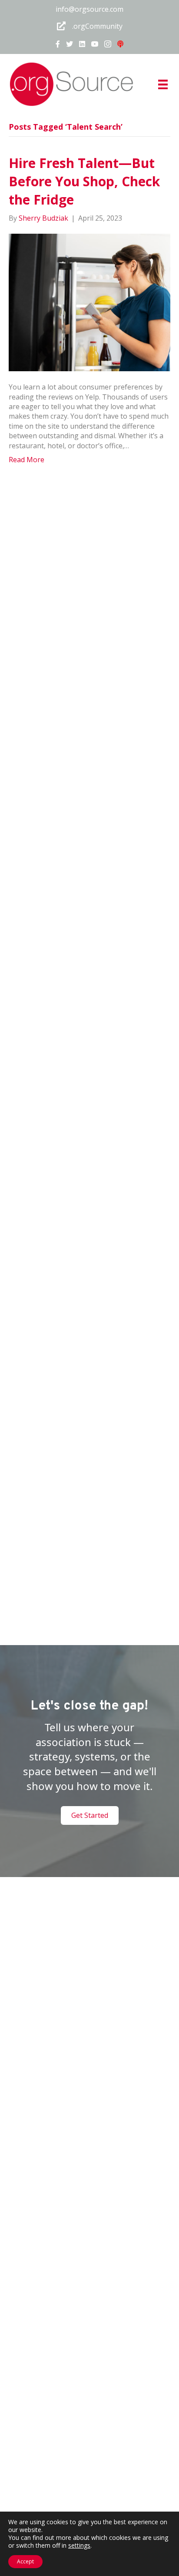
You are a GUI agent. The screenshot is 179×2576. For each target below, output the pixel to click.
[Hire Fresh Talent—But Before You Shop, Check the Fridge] (89, 302)
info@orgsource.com (89, 9)
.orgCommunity (97, 26)
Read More (27, 460)
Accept (25, 2561)
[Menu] (163, 84)
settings (79, 2546)
